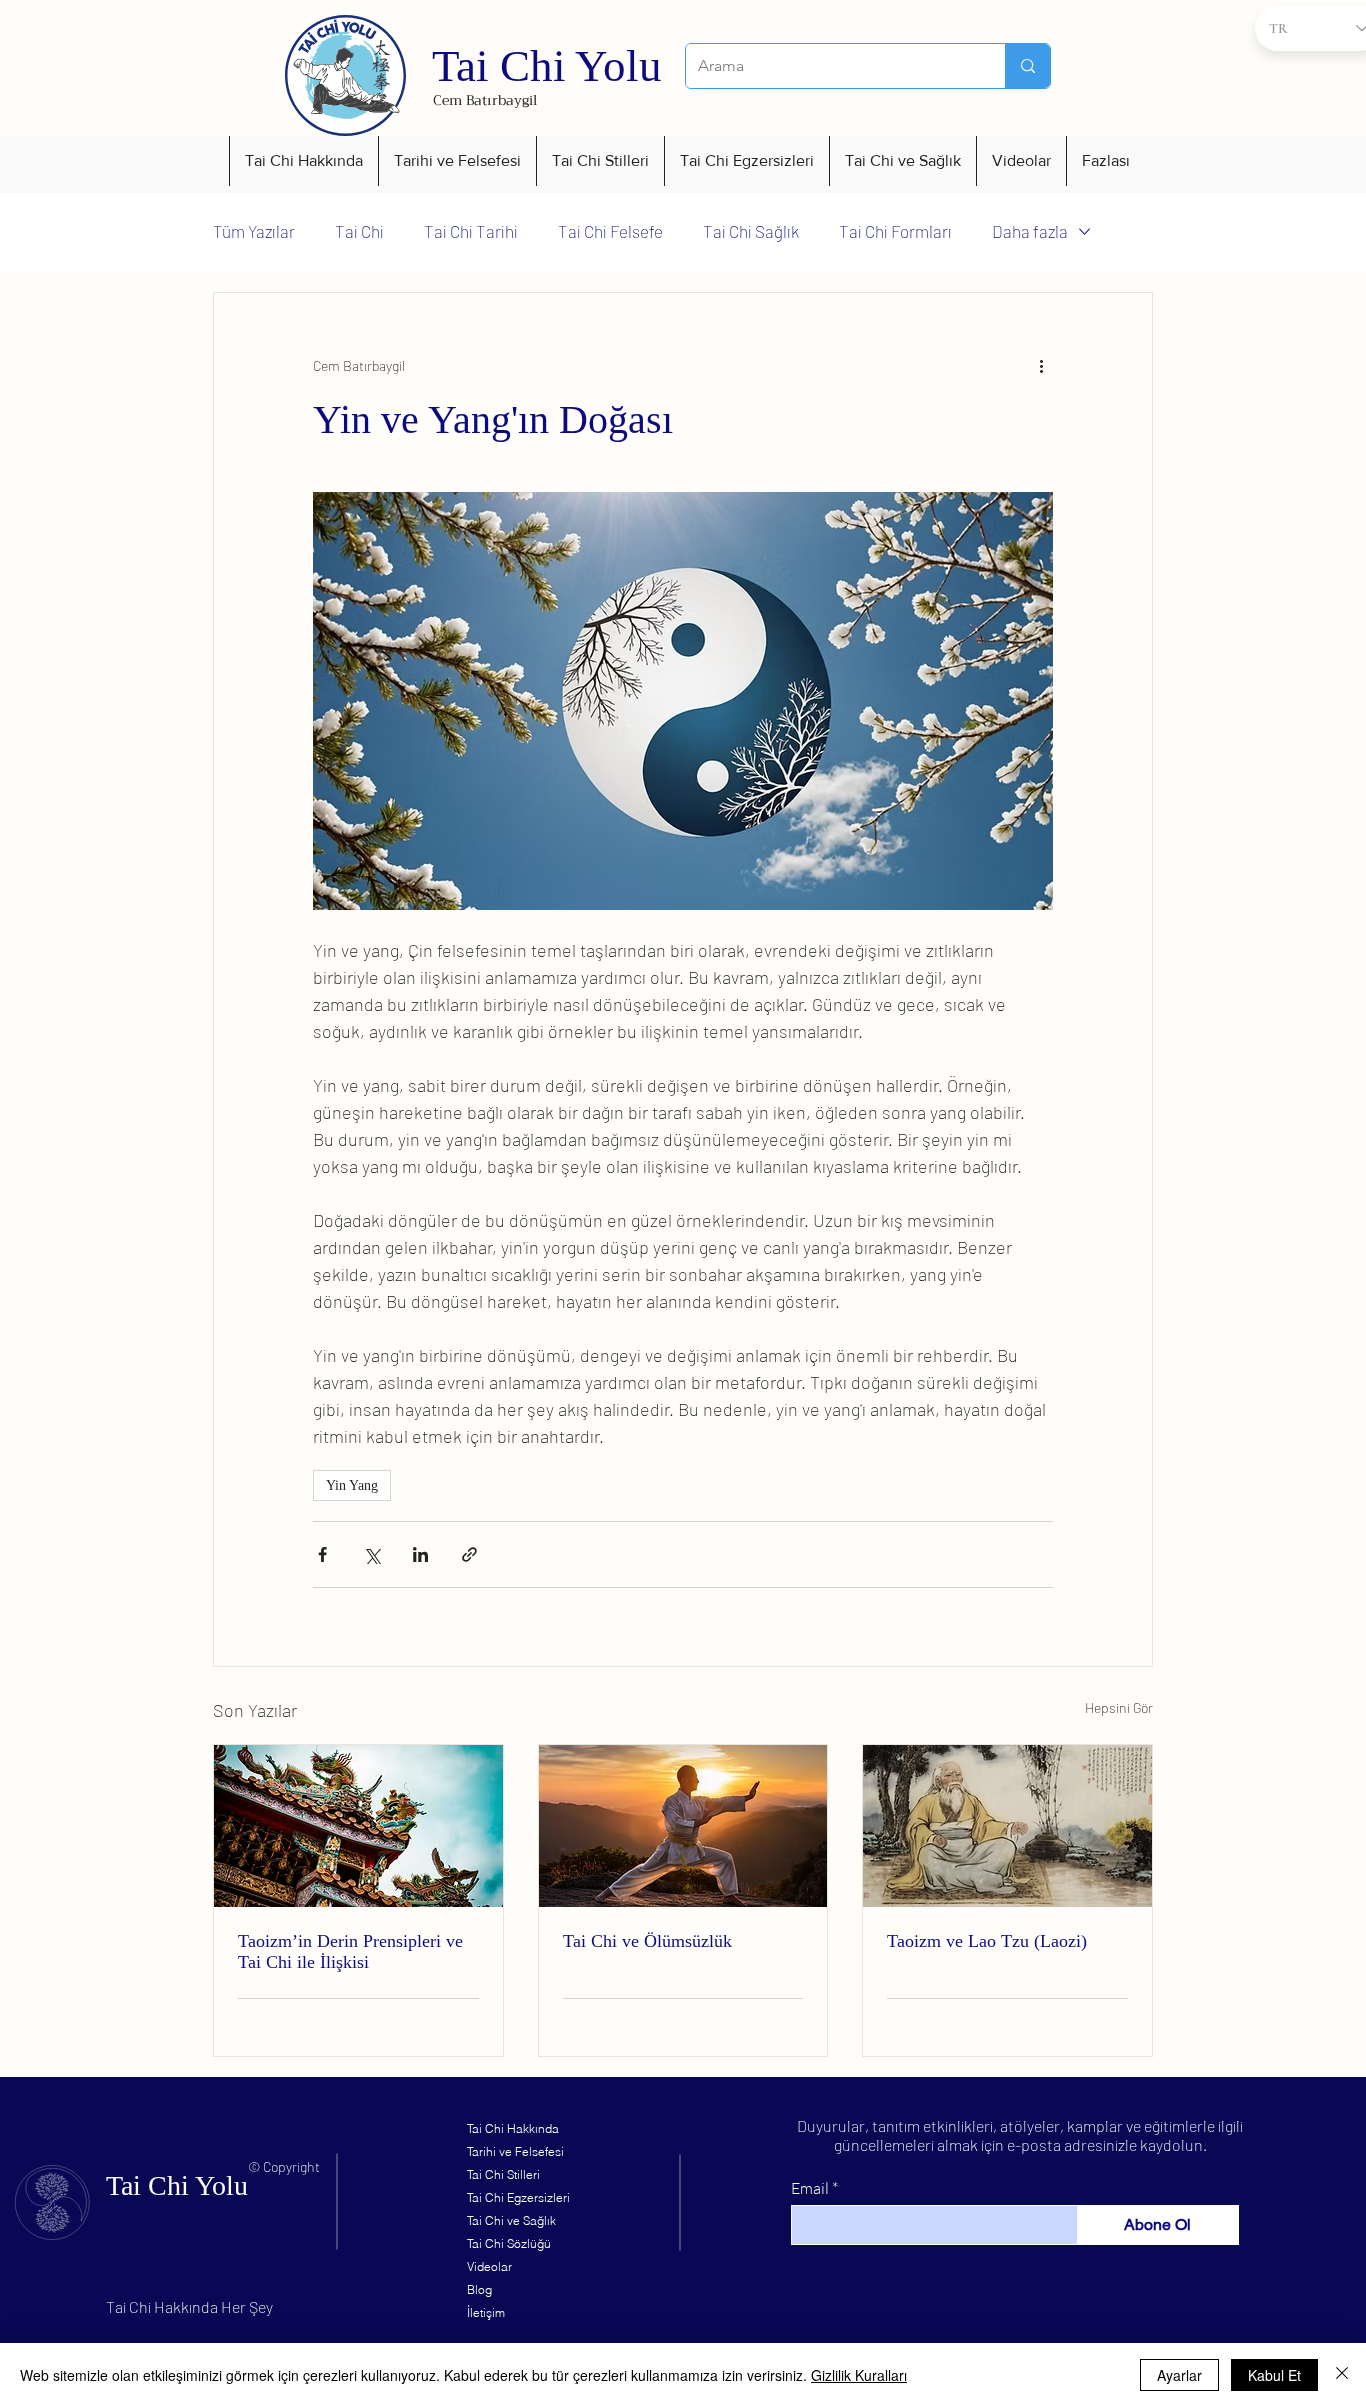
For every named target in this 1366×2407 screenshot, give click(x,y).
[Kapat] (1342, 2375)
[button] (303, 161)
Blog (479, 2289)
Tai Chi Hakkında (513, 2128)
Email (810, 2188)
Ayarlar (1179, 2375)
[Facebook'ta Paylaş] (322, 1554)
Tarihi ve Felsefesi (515, 2151)
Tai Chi (359, 231)
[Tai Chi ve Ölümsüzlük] (683, 1826)
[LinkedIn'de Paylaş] (420, 1554)
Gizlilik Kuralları (859, 2375)
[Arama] (1027, 66)
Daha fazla (1030, 231)
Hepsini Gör (1119, 1707)
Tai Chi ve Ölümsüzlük (647, 1941)
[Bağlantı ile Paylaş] (469, 1554)
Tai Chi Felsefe (610, 231)
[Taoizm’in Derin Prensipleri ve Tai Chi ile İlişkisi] (358, 1826)
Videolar (489, 2266)
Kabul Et (1274, 2375)
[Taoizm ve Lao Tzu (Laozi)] (1007, 1826)
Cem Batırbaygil (485, 100)
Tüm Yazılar (254, 231)
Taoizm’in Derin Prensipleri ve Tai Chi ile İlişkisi (350, 1951)
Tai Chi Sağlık (751, 231)
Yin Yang (352, 1485)
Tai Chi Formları (895, 231)
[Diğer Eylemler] (1041, 365)
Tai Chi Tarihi (471, 231)
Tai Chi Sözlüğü (509, 2243)
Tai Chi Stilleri (503, 2174)
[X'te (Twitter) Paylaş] (371, 1554)
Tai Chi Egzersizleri (518, 2197)
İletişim (486, 2312)
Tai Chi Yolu (547, 66)
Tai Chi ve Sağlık (511, 2220)
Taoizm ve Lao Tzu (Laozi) (987, 1941)
